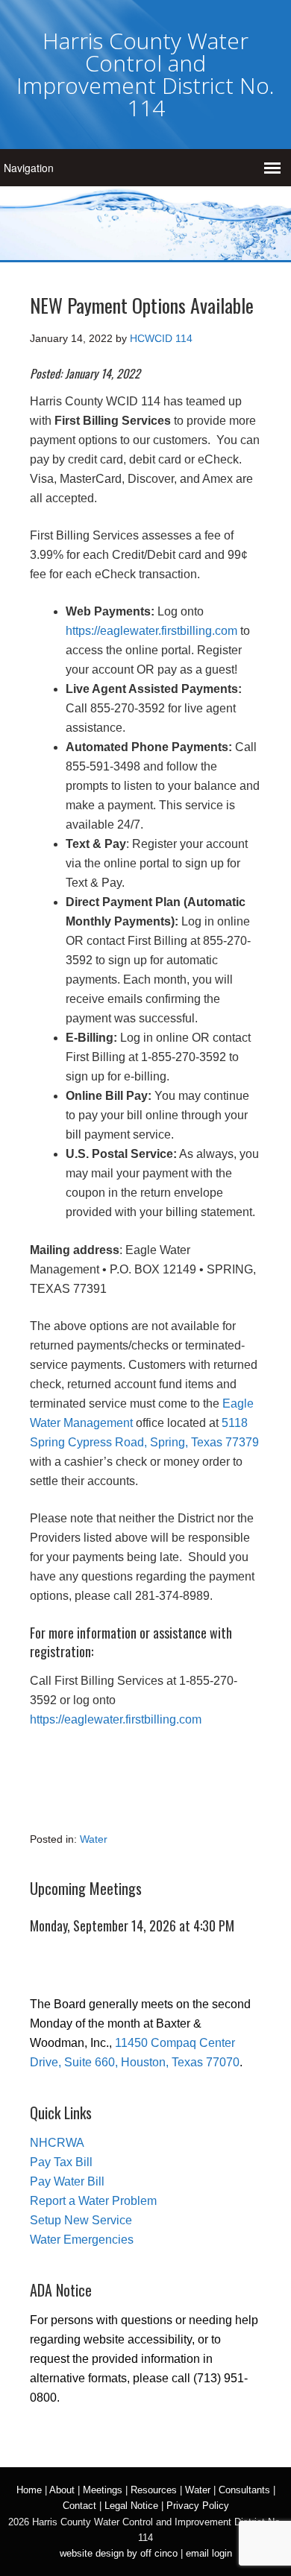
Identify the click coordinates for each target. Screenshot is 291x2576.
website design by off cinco (119, 2553)
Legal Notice (131, 2506)
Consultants (244, 2490)
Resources (154, 2490)
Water (94, 1839)
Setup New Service (81, 2220)
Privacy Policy (198, 2506)
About (62, 2490)
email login (209, 2553)
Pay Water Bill (67, 2181)
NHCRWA (57, 2143)
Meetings (103, 2490)
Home (29, 2490)
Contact (79, 2506)
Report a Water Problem (93, 2201)
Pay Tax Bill (61, 2162)
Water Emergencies (82, 2240)
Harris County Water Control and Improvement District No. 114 (145, 74)
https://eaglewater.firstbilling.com (151, 631)
